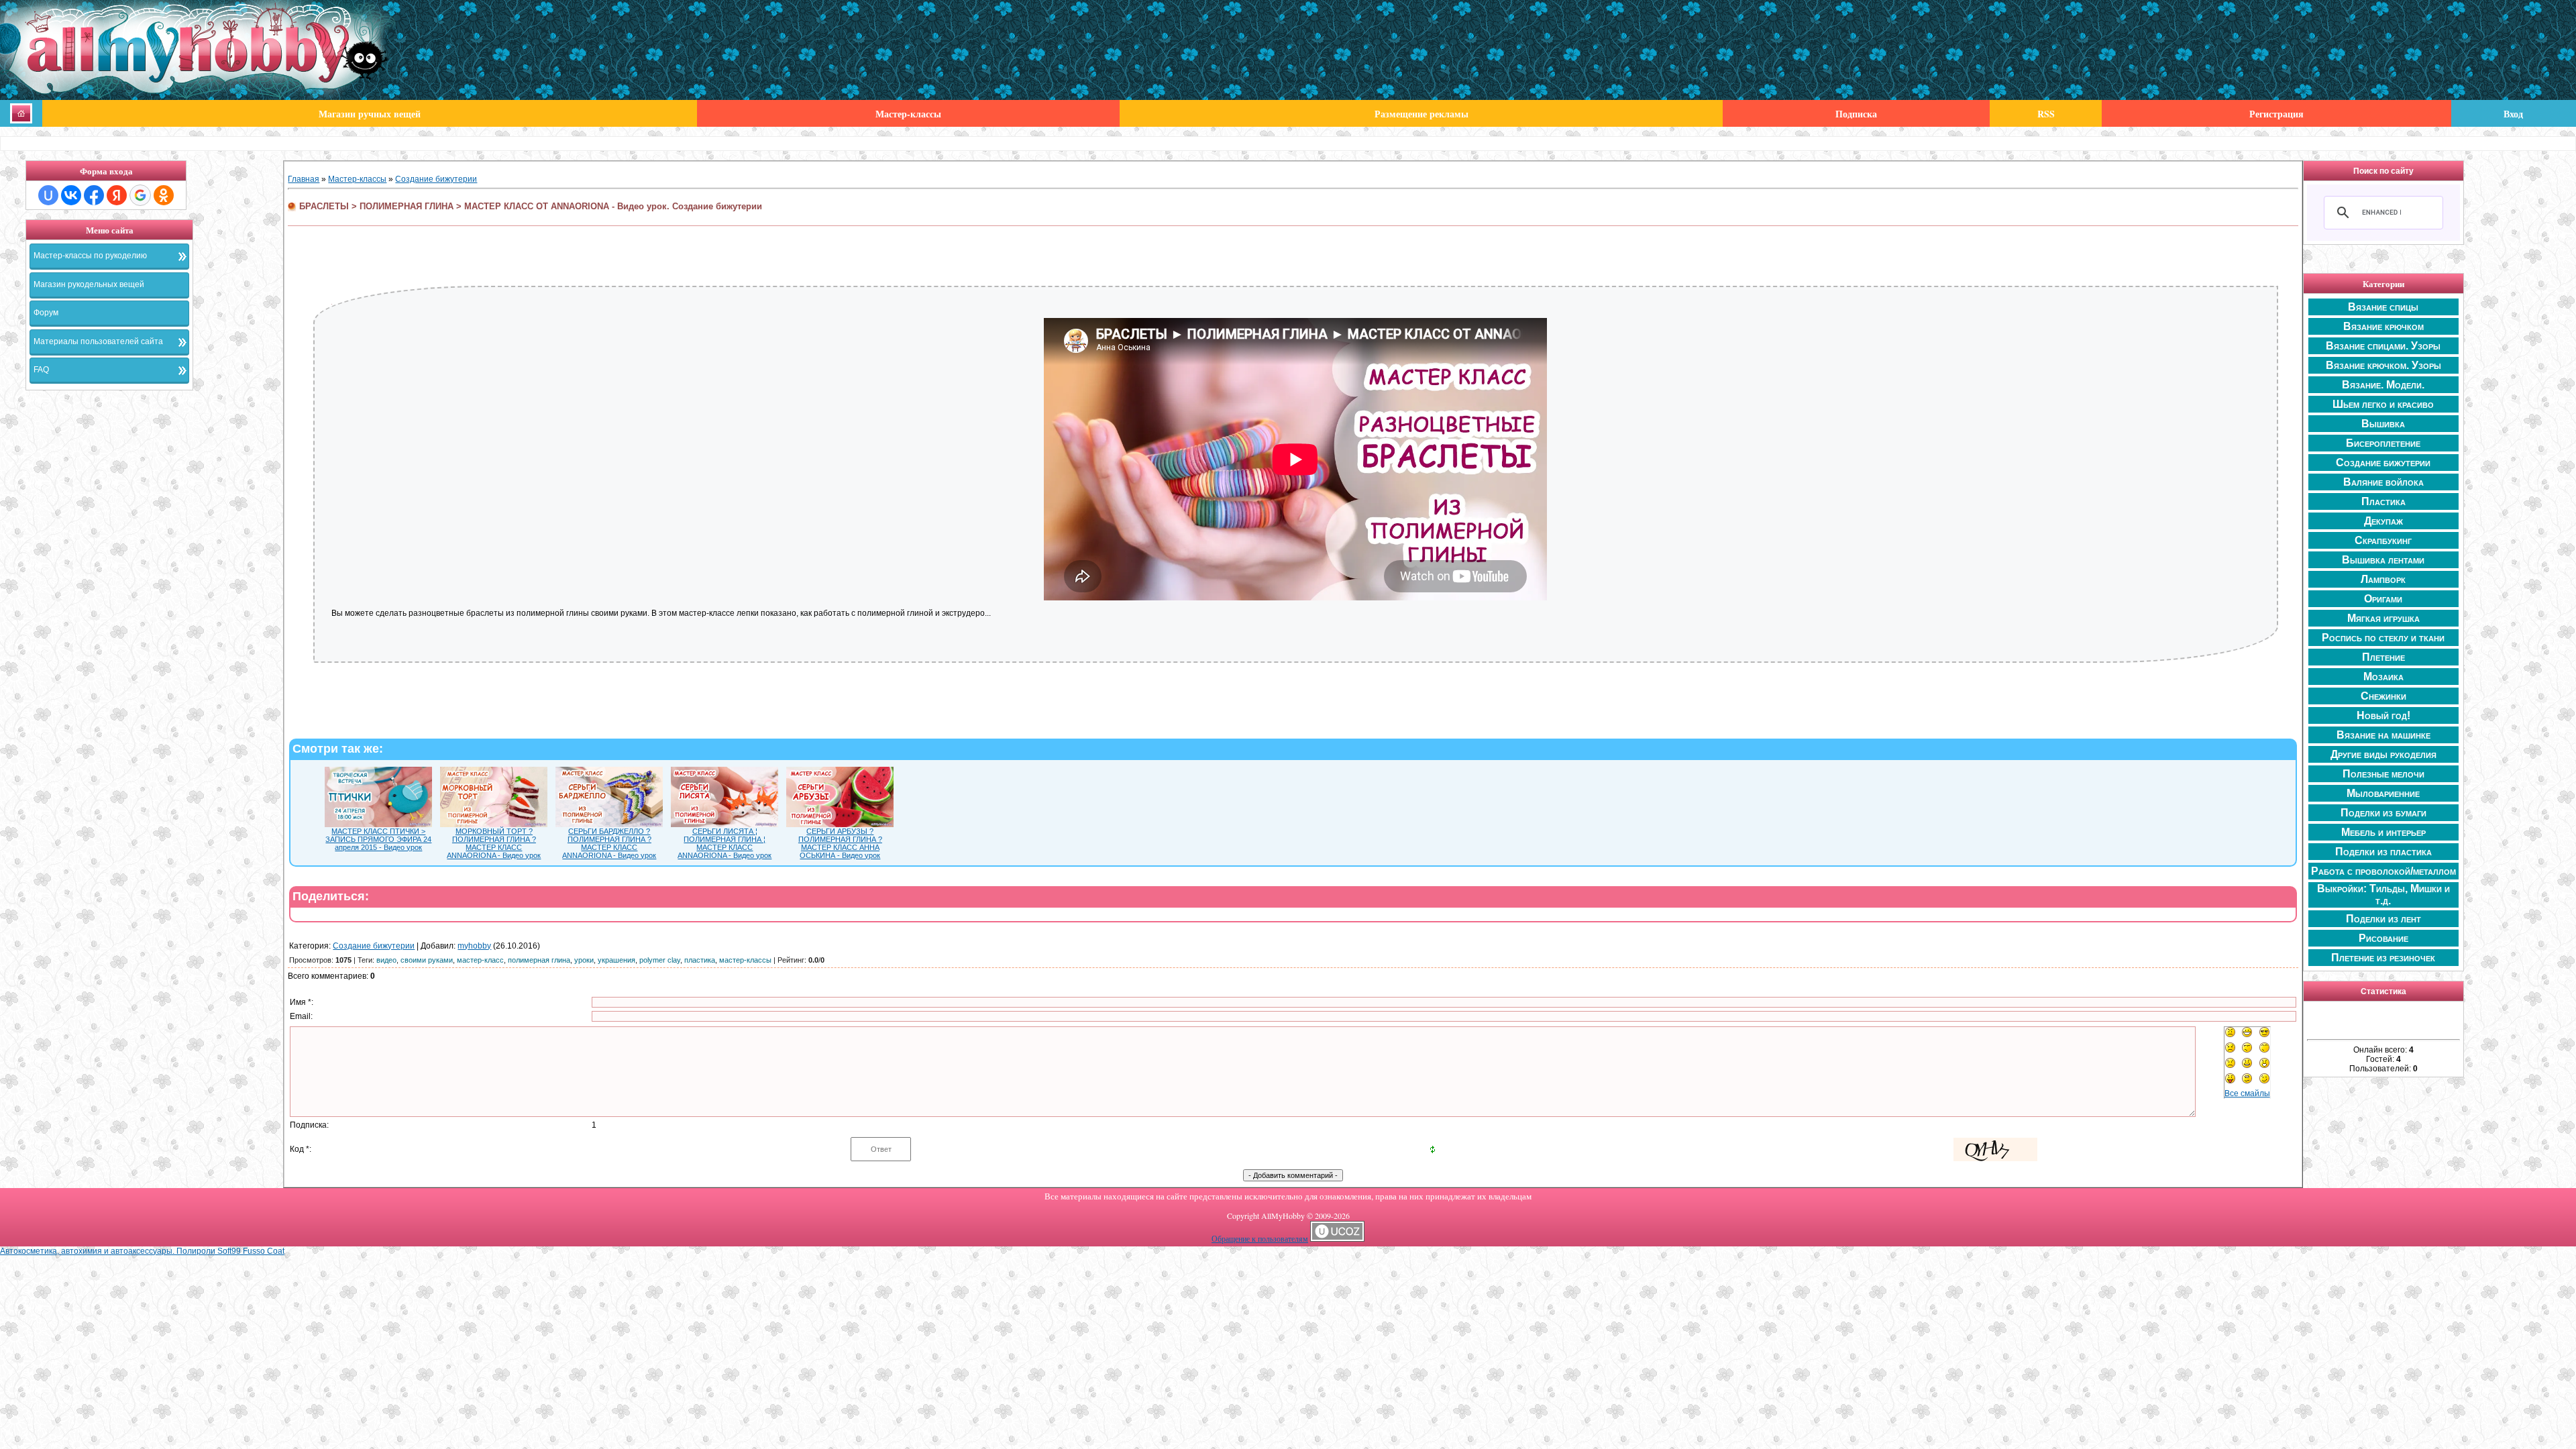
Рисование (2383, 938)
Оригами (2383, 599)
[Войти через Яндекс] (117, 195)
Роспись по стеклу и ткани (2383, 638)
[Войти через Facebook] (94, 195)
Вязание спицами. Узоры (2383, 346)
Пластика (2383, 501)
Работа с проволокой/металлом (2383, 871)
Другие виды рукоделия (2383, 754)
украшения (616, 960)
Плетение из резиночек (2383, 958)
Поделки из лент (2383, 919)
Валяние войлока (2383, 482)
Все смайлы (2247, 1093)
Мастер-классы (357, 179)
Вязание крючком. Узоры (2383, 365)
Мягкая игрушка (2383, 618)
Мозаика (2383, 677)
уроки (584, 960)
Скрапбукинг (2383, 540)
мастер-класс (480, 960)
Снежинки (2383, 696)
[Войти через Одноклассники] (164, 195)
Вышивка (2383, 424)
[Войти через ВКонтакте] (71, 195)
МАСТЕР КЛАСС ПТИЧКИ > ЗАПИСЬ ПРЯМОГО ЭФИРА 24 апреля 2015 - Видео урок (378, 839)
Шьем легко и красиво (2383, 404)
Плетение (2383, 657)
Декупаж (2383, 521)
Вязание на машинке (2383, 735)
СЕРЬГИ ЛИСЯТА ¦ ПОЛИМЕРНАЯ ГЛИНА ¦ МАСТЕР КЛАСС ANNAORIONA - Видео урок (724, 843)
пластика (700, 960)
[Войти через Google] (140, 195)
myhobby (474, 946)
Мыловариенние (2383, 793)
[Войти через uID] (48, 195)
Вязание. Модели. (2383, 385)
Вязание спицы (2383, 307)
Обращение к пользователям (1260, 1238)
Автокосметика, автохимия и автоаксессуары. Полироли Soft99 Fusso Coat (142, 1251)
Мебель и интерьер (2383, 832)
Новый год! (2383, 715)
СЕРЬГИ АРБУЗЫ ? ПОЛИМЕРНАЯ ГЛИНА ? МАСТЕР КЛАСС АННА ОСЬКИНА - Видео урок (840, 843)
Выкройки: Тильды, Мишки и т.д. (2383, 895)
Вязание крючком (2383, 326)
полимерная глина (539, 960)
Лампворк (2383, 579)
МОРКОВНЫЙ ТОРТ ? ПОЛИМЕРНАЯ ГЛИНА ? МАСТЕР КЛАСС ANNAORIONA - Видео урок (494, 843)
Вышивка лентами (2383, 560)
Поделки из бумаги (2383, 813)
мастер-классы (745, 960)
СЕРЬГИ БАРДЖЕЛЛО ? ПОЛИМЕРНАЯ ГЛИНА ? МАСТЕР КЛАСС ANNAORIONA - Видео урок (609, 843)
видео (386, 960)
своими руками (427, 960)
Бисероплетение (2383, 443)
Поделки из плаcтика (2383, 852)
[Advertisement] (154, 601)
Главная (304, 179)
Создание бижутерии (436, 179)
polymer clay (660, 960)
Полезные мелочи (2383, 774)
